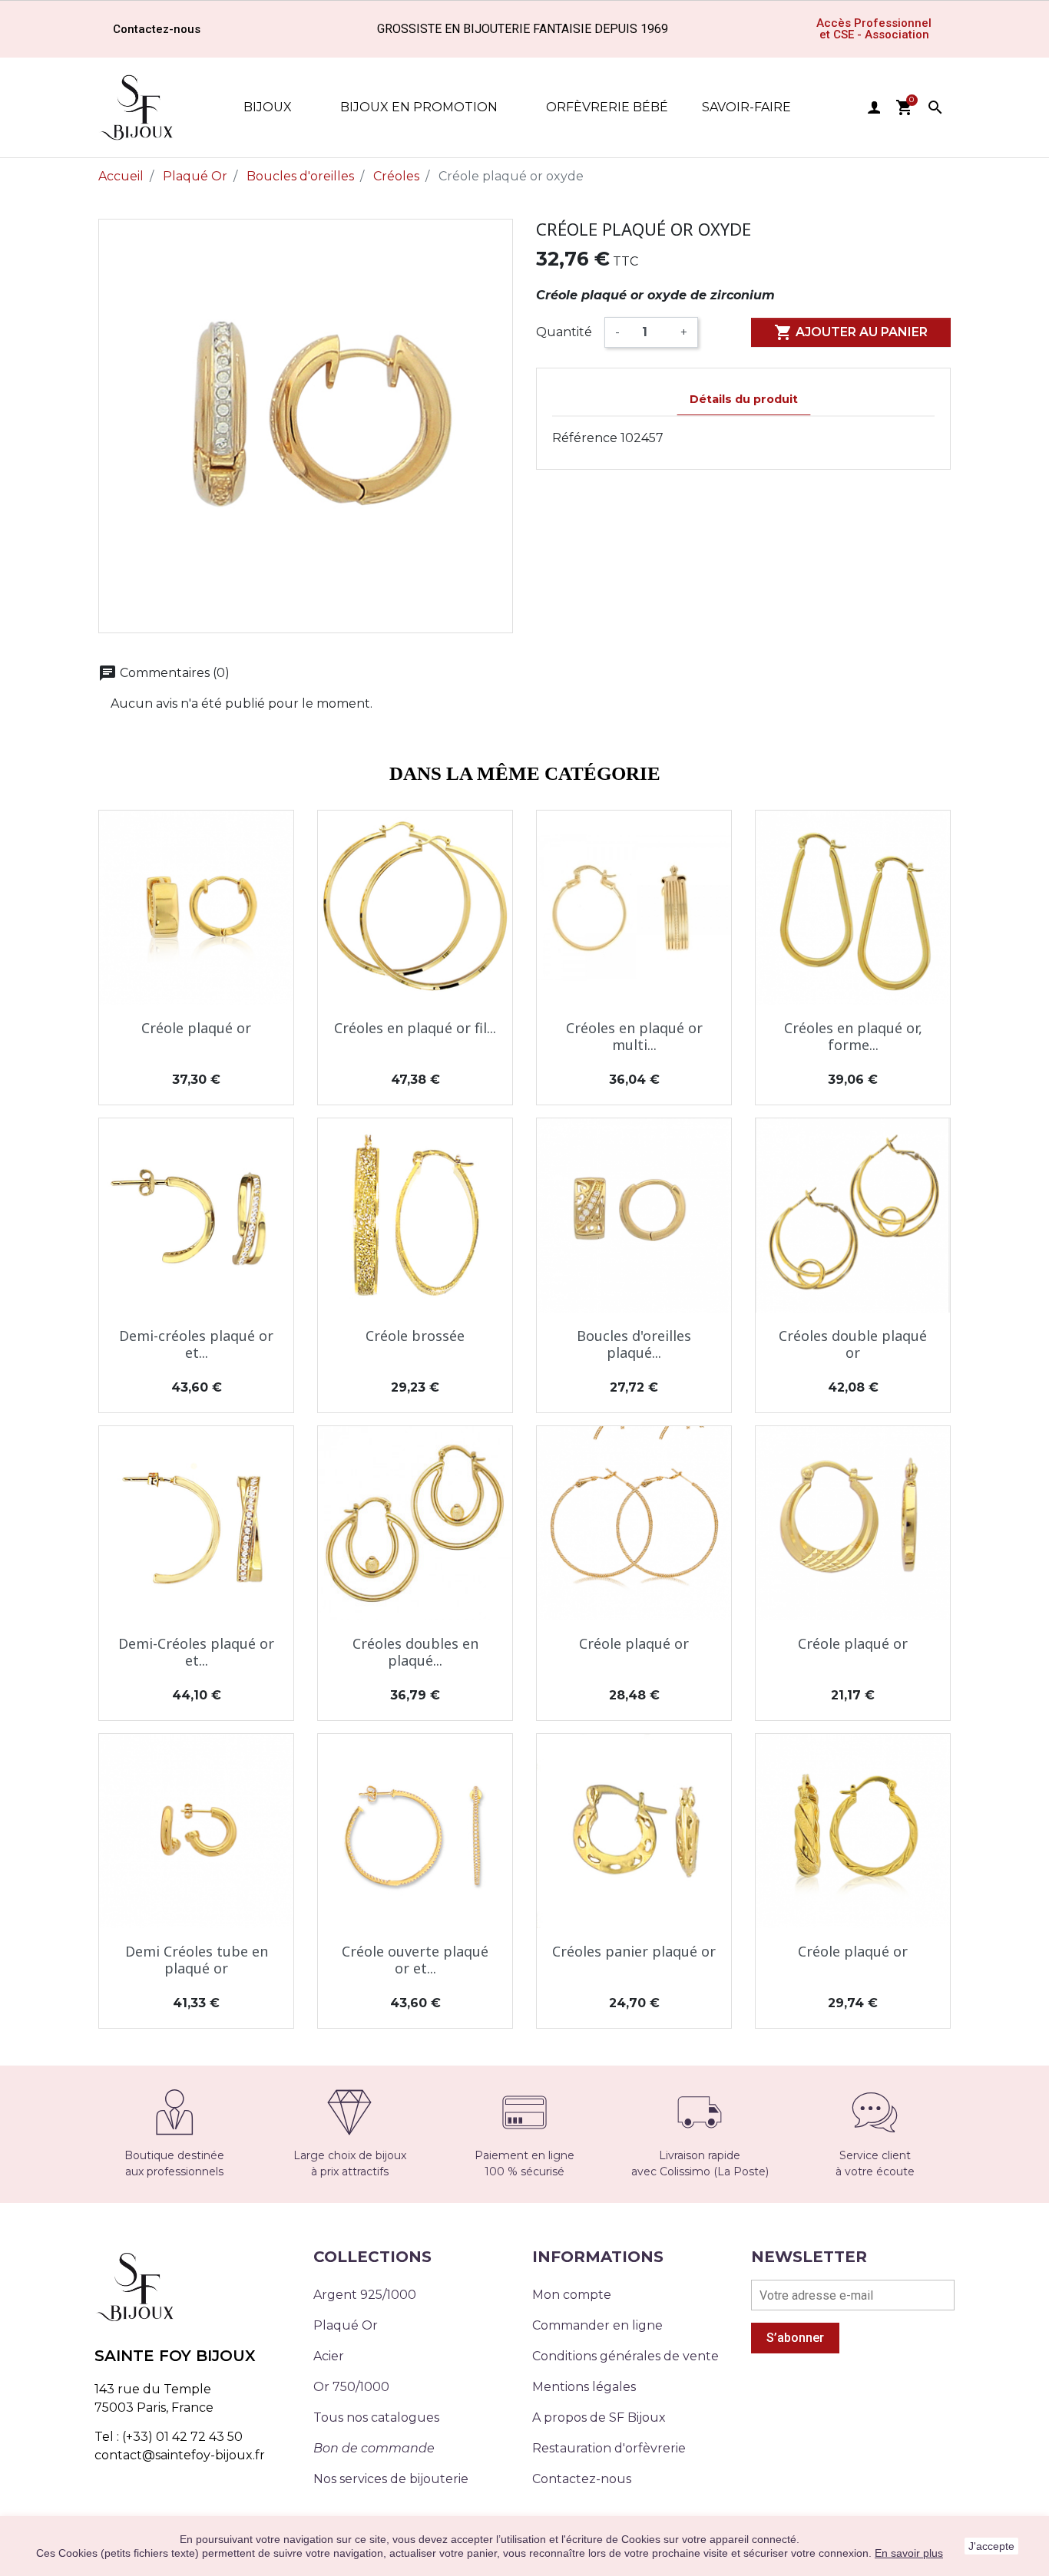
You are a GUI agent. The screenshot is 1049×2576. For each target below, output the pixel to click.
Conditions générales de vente (625, 2356)
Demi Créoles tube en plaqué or (197, 1960)
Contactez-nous (582, 2479)
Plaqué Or (346, 2325)
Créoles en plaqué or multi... (634, 1036)
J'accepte (991, 2546)
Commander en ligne (597, 2325)
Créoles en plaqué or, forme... (853, 1036)
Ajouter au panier (851, 332)
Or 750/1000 (351, 2387)
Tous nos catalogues (376, 2417)
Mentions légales (584, 2387)
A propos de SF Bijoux (599, 2417)
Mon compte (572, 2295)
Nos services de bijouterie (391, 2479)
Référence (585, 438)
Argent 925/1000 (365, 2295)
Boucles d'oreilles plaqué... (634, 1344)
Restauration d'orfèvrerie (609, 2448)
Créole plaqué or (196, 1028)
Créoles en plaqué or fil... (415, 1028)
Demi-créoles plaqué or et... (196, 1344)
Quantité (564, 332)
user (874, 107)
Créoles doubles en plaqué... (415, 1652)
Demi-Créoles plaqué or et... (196, 1652)
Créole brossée (415, 1336)
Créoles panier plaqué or (634, 1951)
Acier (329, 2356)
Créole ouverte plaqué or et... (415, 1960)
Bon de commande (374, 2448)
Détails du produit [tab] (744, 399)
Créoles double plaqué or (853, 1344)
